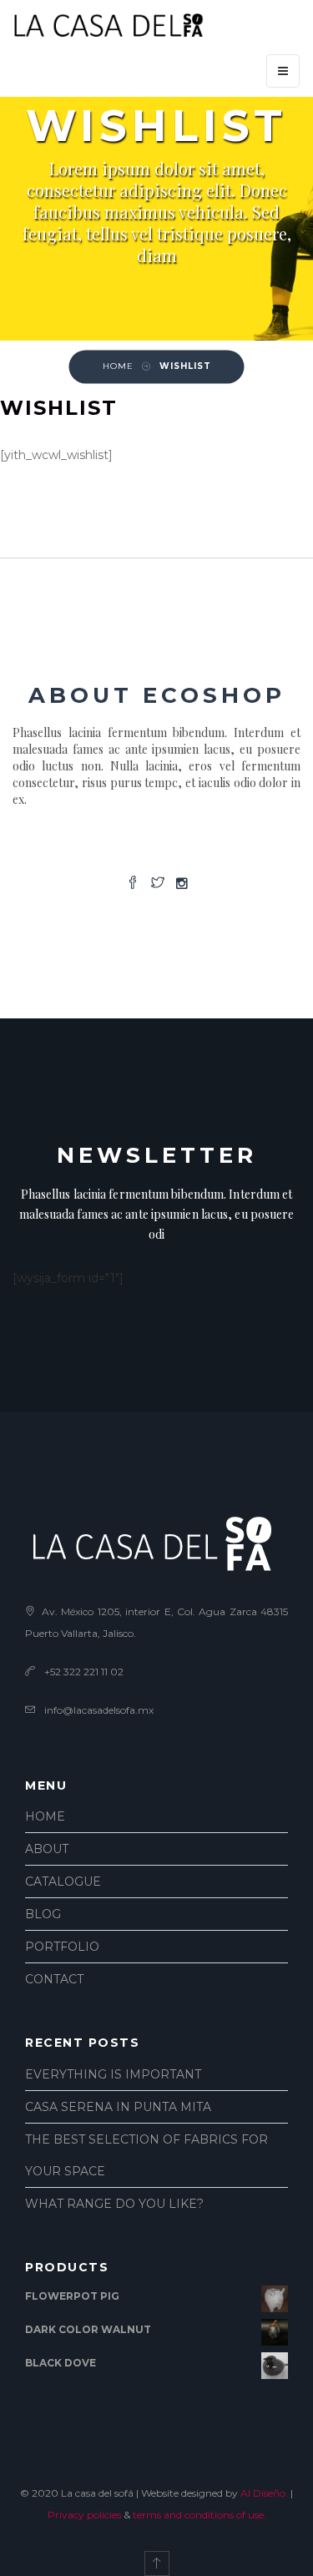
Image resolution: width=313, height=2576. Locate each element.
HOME (118, 366)
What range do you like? (114, 2204)
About (47, 1849)
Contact (54, 1979)
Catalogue (63, 1881)
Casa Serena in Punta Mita (118, 2107)
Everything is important (113, 2074)
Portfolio (62, 1947)
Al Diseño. (264, 2493)
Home (45, 1816)
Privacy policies (84, 2515)
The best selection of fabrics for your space (146, 2155)
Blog (43, 1914)
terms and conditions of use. (199, 2515)
